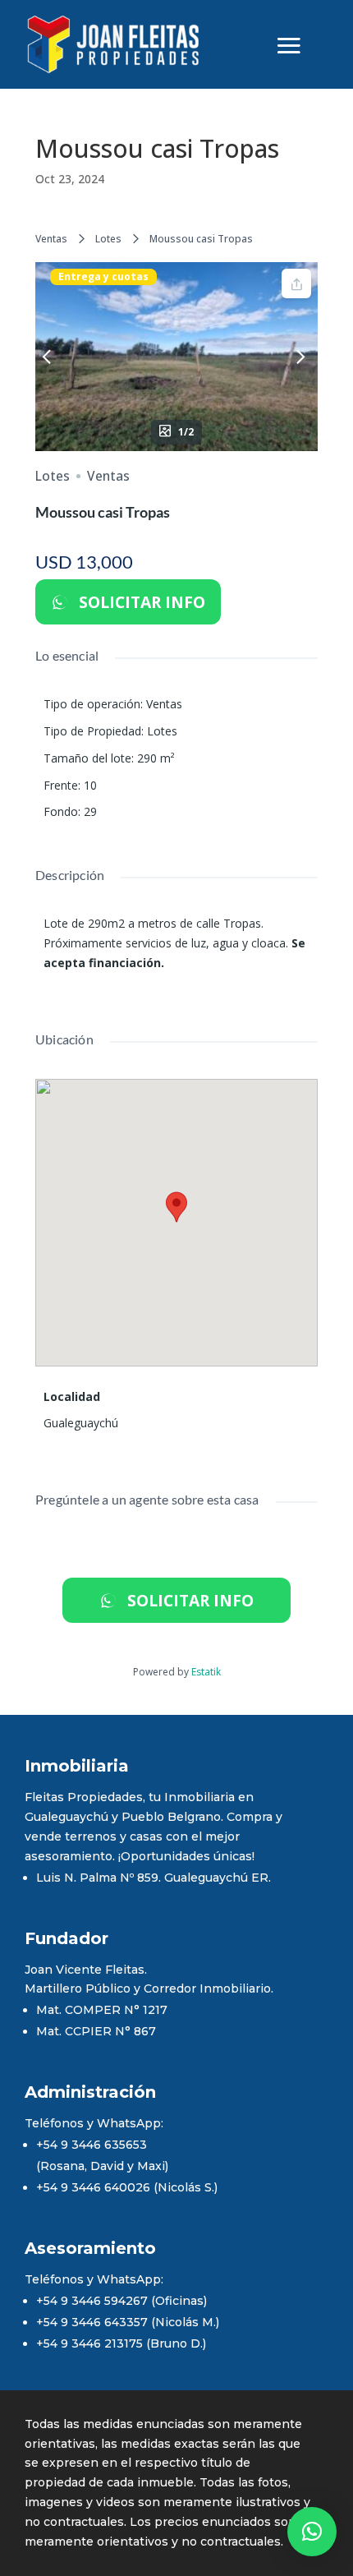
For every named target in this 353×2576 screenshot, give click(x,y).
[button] (312, 2532)
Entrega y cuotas (103, 277)
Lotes (108, 239)
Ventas (51, 239)
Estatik (206, 1672)
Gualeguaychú (81, 1423)
